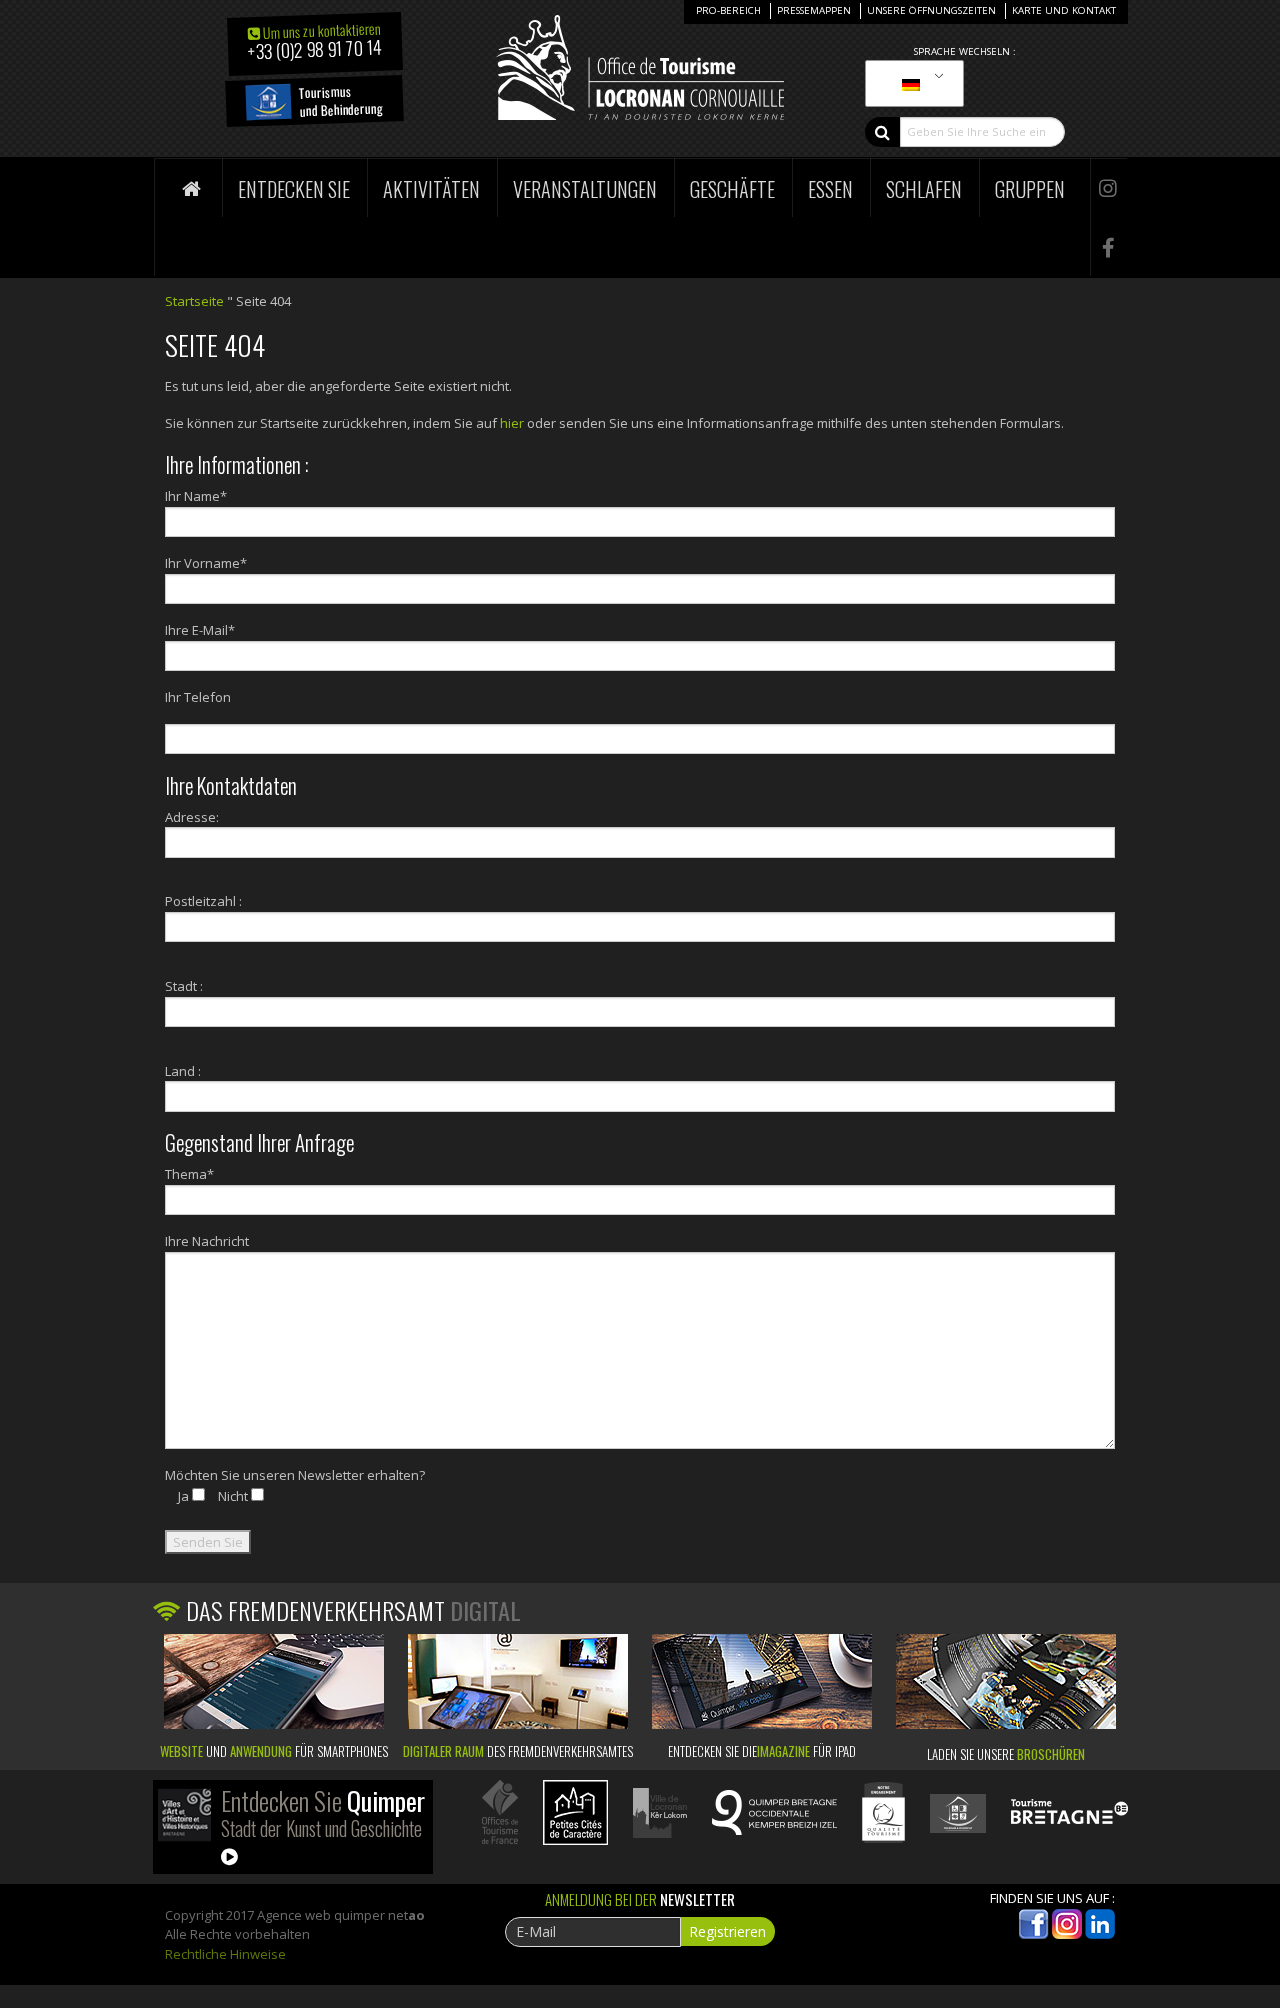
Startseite (194, 301)
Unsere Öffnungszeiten (931, 10)
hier (512, 423)
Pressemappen (814, 10)
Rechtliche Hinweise (225, 1954)
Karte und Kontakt (1064, 10)
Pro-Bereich (728, 10)
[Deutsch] (911, 84)
